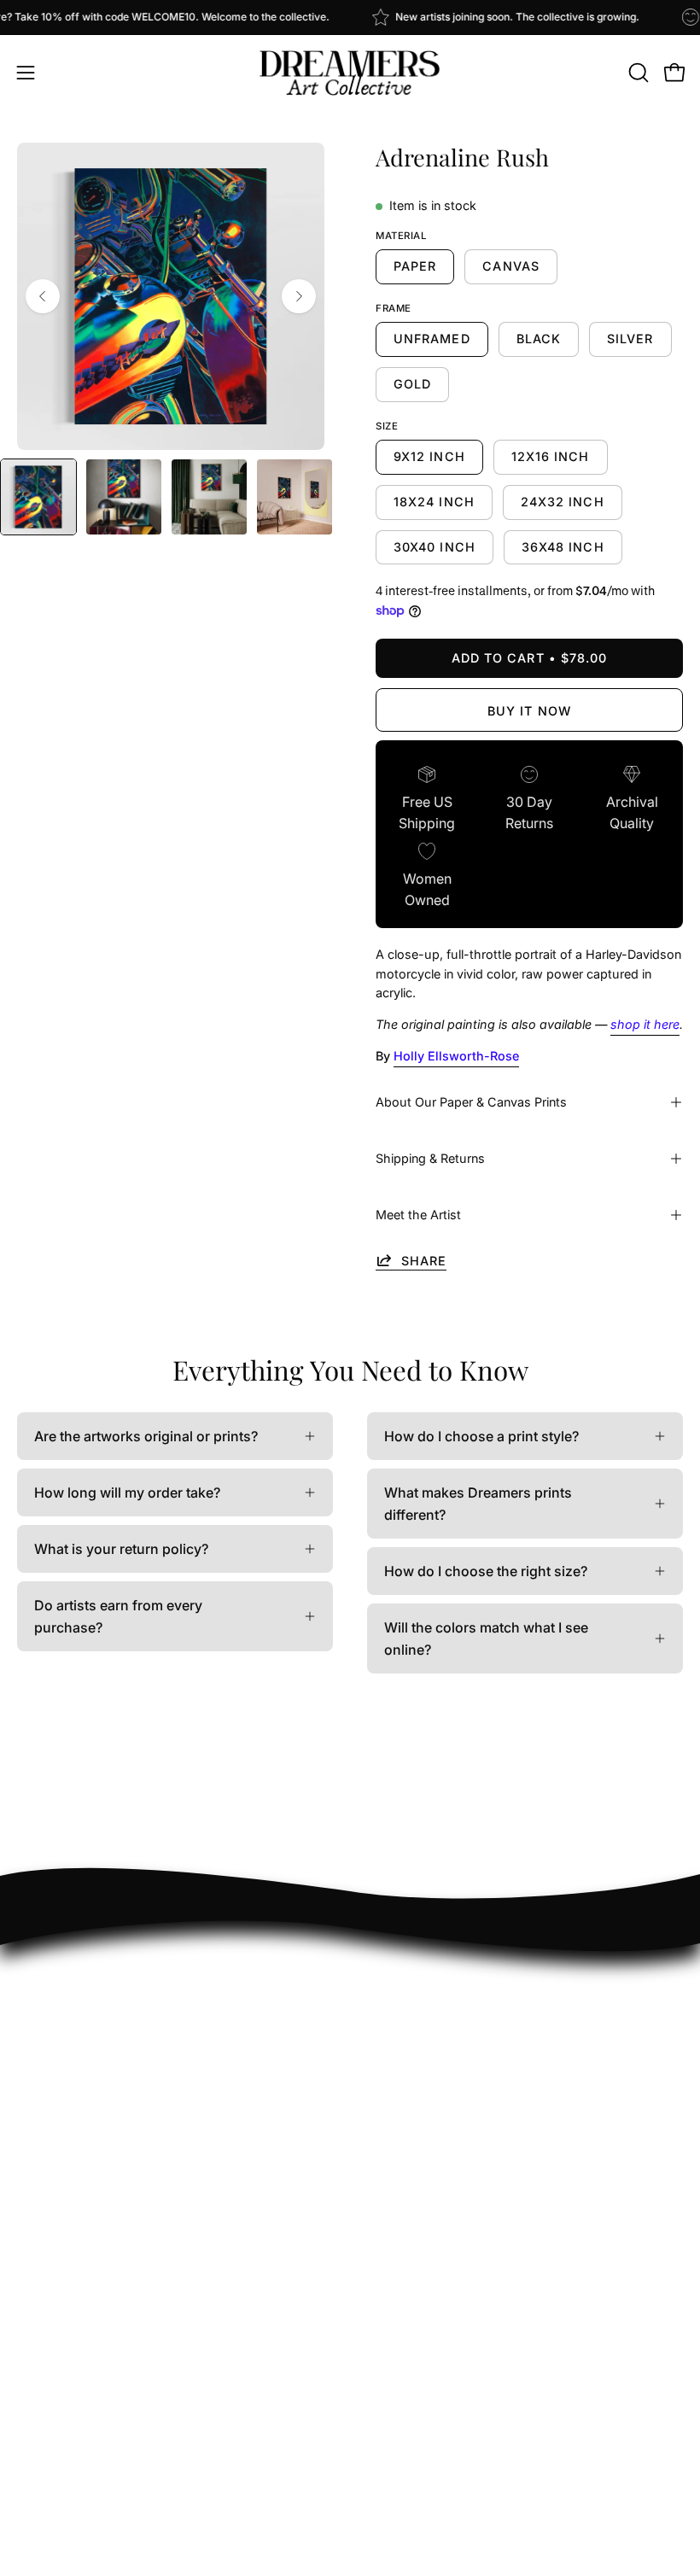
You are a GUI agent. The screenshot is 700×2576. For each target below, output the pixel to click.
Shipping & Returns (430, 1158)
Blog (382, 2168)
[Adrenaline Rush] (38, 497)
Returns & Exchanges (434, 1999)
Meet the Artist (418, 1215)
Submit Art (400, 2027)
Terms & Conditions (429, 2252)
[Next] (299, 296)
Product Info (406, 1971)
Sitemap (393, 2196)
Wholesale (400, 2055)
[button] (637, 73)
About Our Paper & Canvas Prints (471, 1102)
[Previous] (43, 296)
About (386, 2112)
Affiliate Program (421, 2083)
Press (385, 2140)
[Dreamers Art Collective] (350, 73)
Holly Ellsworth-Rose (456, 1056)
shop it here (645, 1024)
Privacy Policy (412, 2224)
